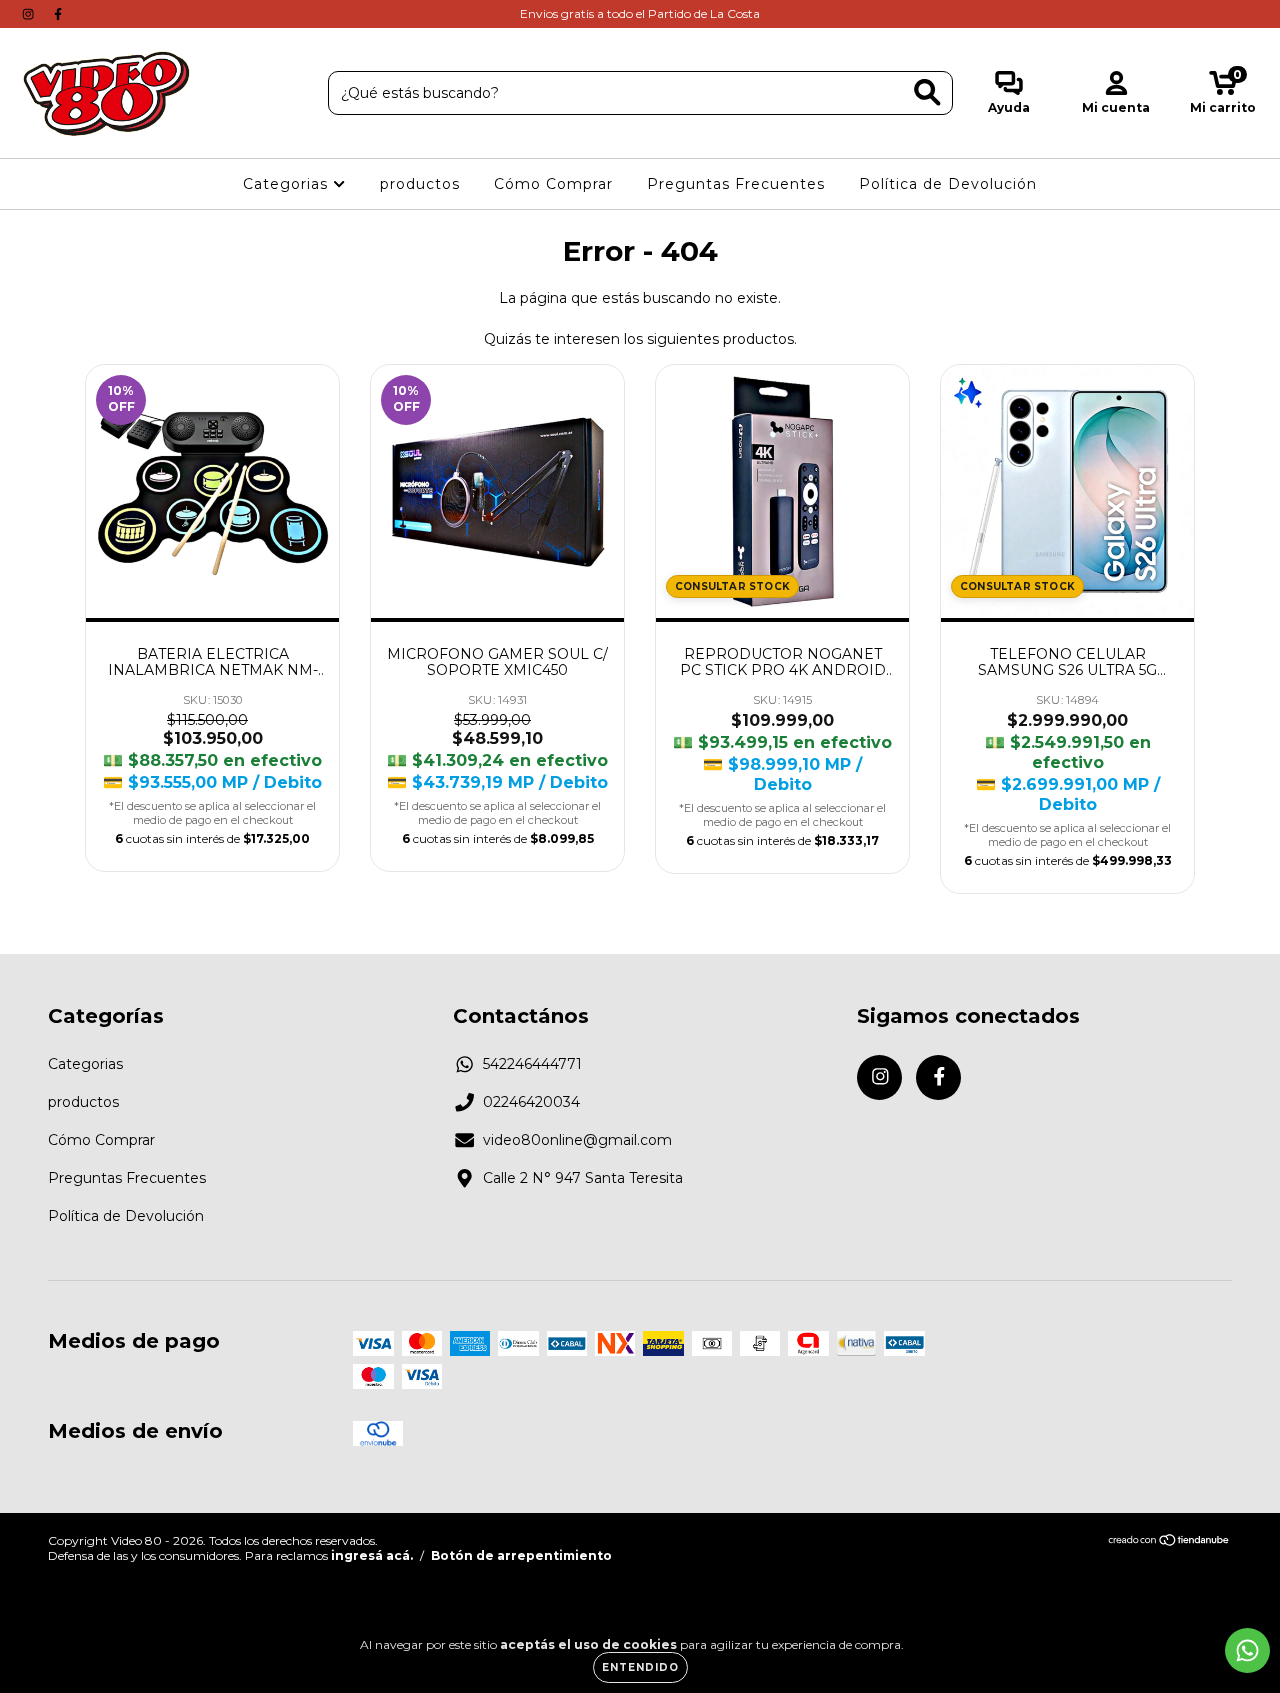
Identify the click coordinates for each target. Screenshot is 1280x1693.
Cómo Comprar (553, 184)
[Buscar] (927, 92)
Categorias (288, 184)
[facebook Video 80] (58, 14)
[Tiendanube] (1169, 1542)
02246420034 (531, 1102)
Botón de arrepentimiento (521, 1555)
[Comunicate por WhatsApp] (1247, 1650)
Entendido (640, 1667)
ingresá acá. (372, 1555)
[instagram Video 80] (30, 14)
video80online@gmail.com (577, 1140)
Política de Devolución (948, 184)
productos (420, 184)
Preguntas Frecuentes (736, 184)
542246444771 (532, 1064)
